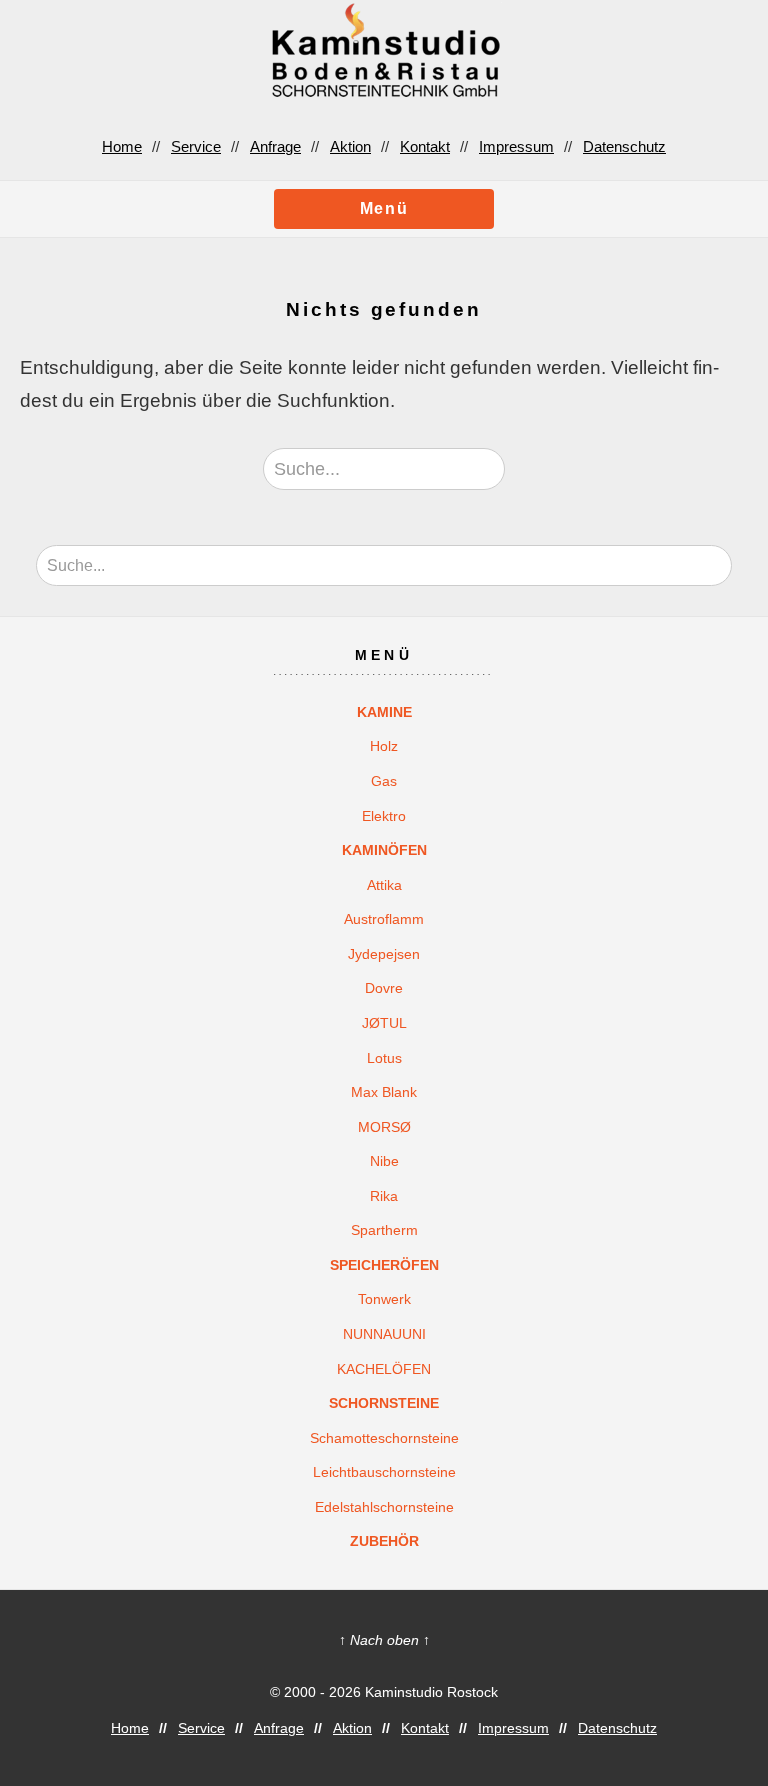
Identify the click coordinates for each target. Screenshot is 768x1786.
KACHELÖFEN (384, 1369)
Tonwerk (384, 1299)
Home (122, 146)
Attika (384, 885)
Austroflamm (384, 919)
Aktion (350, 146)
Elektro (384, 816)
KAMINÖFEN (384, 850)
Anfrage (275, 146)
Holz (384, 746)
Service (196, 146)
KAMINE (384, 712)
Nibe (384, 1161)
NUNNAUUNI (384, 1334)
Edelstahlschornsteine (384, 1507)
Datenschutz (624, 146)
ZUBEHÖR (384, 1541)
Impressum (516, 146)
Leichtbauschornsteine (384, 1472)
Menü (384, 208)
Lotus (384, 1058)
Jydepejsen (384, 954)
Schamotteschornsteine (384, 1438)
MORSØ (384, 1127)
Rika (384, 1196)
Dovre (384, 988)
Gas (384, 781)
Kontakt (425, 146)
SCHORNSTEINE (384, 1403)
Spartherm (384, 1230)
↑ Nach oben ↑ (384, 1640)
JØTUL (384, 1023)
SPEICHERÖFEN (384, 1265)
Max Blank (384, 1092)
